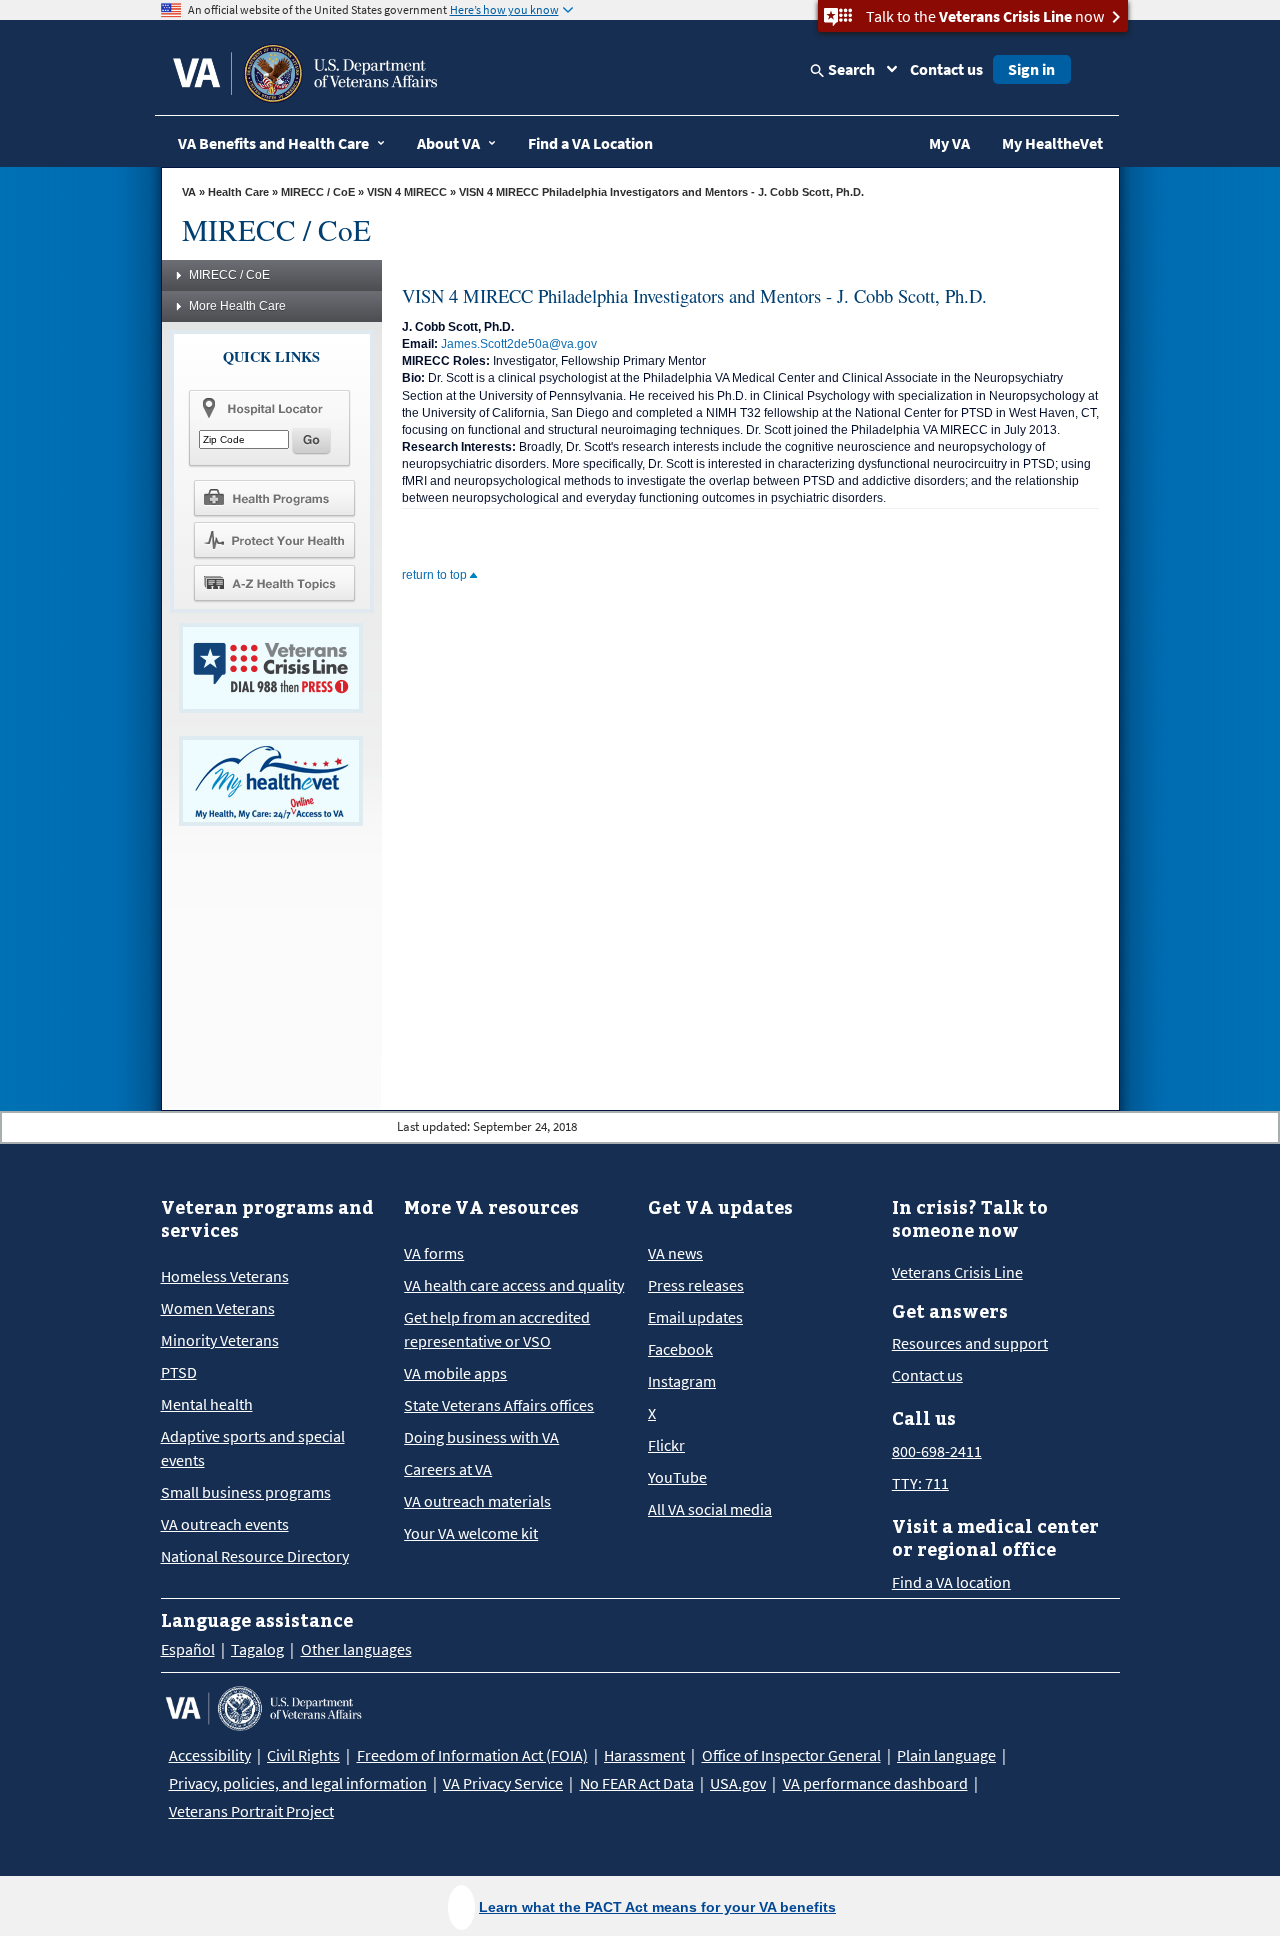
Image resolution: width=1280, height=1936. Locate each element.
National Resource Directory (255, 1556)
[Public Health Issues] (274, 540)
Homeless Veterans (225, 1276)
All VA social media (710, 1509)
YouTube (677, 1477)
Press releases (696, 1285)
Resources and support (970, 1343)
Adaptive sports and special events (253, 1448)
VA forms (434, 1253)
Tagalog (257, 1649)
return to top (436, 575)
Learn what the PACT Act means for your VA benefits (657, 1907)
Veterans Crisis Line (957, 1272)
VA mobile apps (455, 1373)
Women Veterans (218, 1308)
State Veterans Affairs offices (499, 1405)
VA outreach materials (477, 1501)
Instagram (682, 1381)
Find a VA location (951, 1582)
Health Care (238, 192)
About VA (448, 143)
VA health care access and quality (514, 1285)
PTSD (179, 1372)
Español (188, 1649)
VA (189, 192)
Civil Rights (303, 1755)
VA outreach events (225, 1524)
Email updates (695, 1317)
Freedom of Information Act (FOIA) (472, 1755)
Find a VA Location (590, 143)
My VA (949, 143)
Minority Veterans (220, 1340)
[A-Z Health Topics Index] (274, 583)
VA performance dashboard (875, 1783)
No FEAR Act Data (637, 1783)
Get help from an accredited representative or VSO (497, 1329)
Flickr (666, 1445)
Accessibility (210, 1755)
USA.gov (738, 1783)
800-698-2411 (937, 1451)
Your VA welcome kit (471, 1533)
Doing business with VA (481, 1437)
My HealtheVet (1052, 143)
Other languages (356, 1649)
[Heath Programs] (274, 497)
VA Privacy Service (503, 1783)
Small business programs (246, 1492)
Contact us (946, 69)
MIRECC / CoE (318, 192)
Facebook (680, 1349)
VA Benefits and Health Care (273, 143)
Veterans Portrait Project (251, 1811)
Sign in (1031, 69)
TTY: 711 (920, 1483)
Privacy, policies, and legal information (298, 1783)
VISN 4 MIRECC (407, 192)
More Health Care (237, 306)
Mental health (207, 1404)
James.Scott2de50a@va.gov (519, 344)
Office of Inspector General (791, 1755)
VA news (675, 1253)
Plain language (946, 1755)
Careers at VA (448, 1469)
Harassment (644, 1755)
